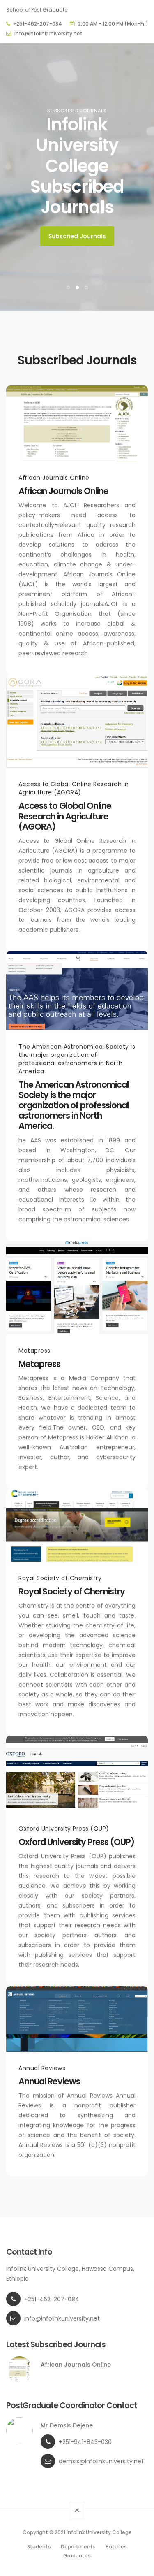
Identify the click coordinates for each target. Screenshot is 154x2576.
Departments (78, 2547)
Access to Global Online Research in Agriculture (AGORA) (65, 816)
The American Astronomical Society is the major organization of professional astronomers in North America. (74, 1105)
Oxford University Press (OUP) (76, 1842)
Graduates (77, 2556)
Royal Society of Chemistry (72, 1591)
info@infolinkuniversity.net (48, 34)
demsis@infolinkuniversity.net (101, 2461)
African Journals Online (63, 491)
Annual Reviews (49, 2081)
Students (39, 2547)
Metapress (39, 1364)
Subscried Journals (77, 236)
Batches (116, 2547)
